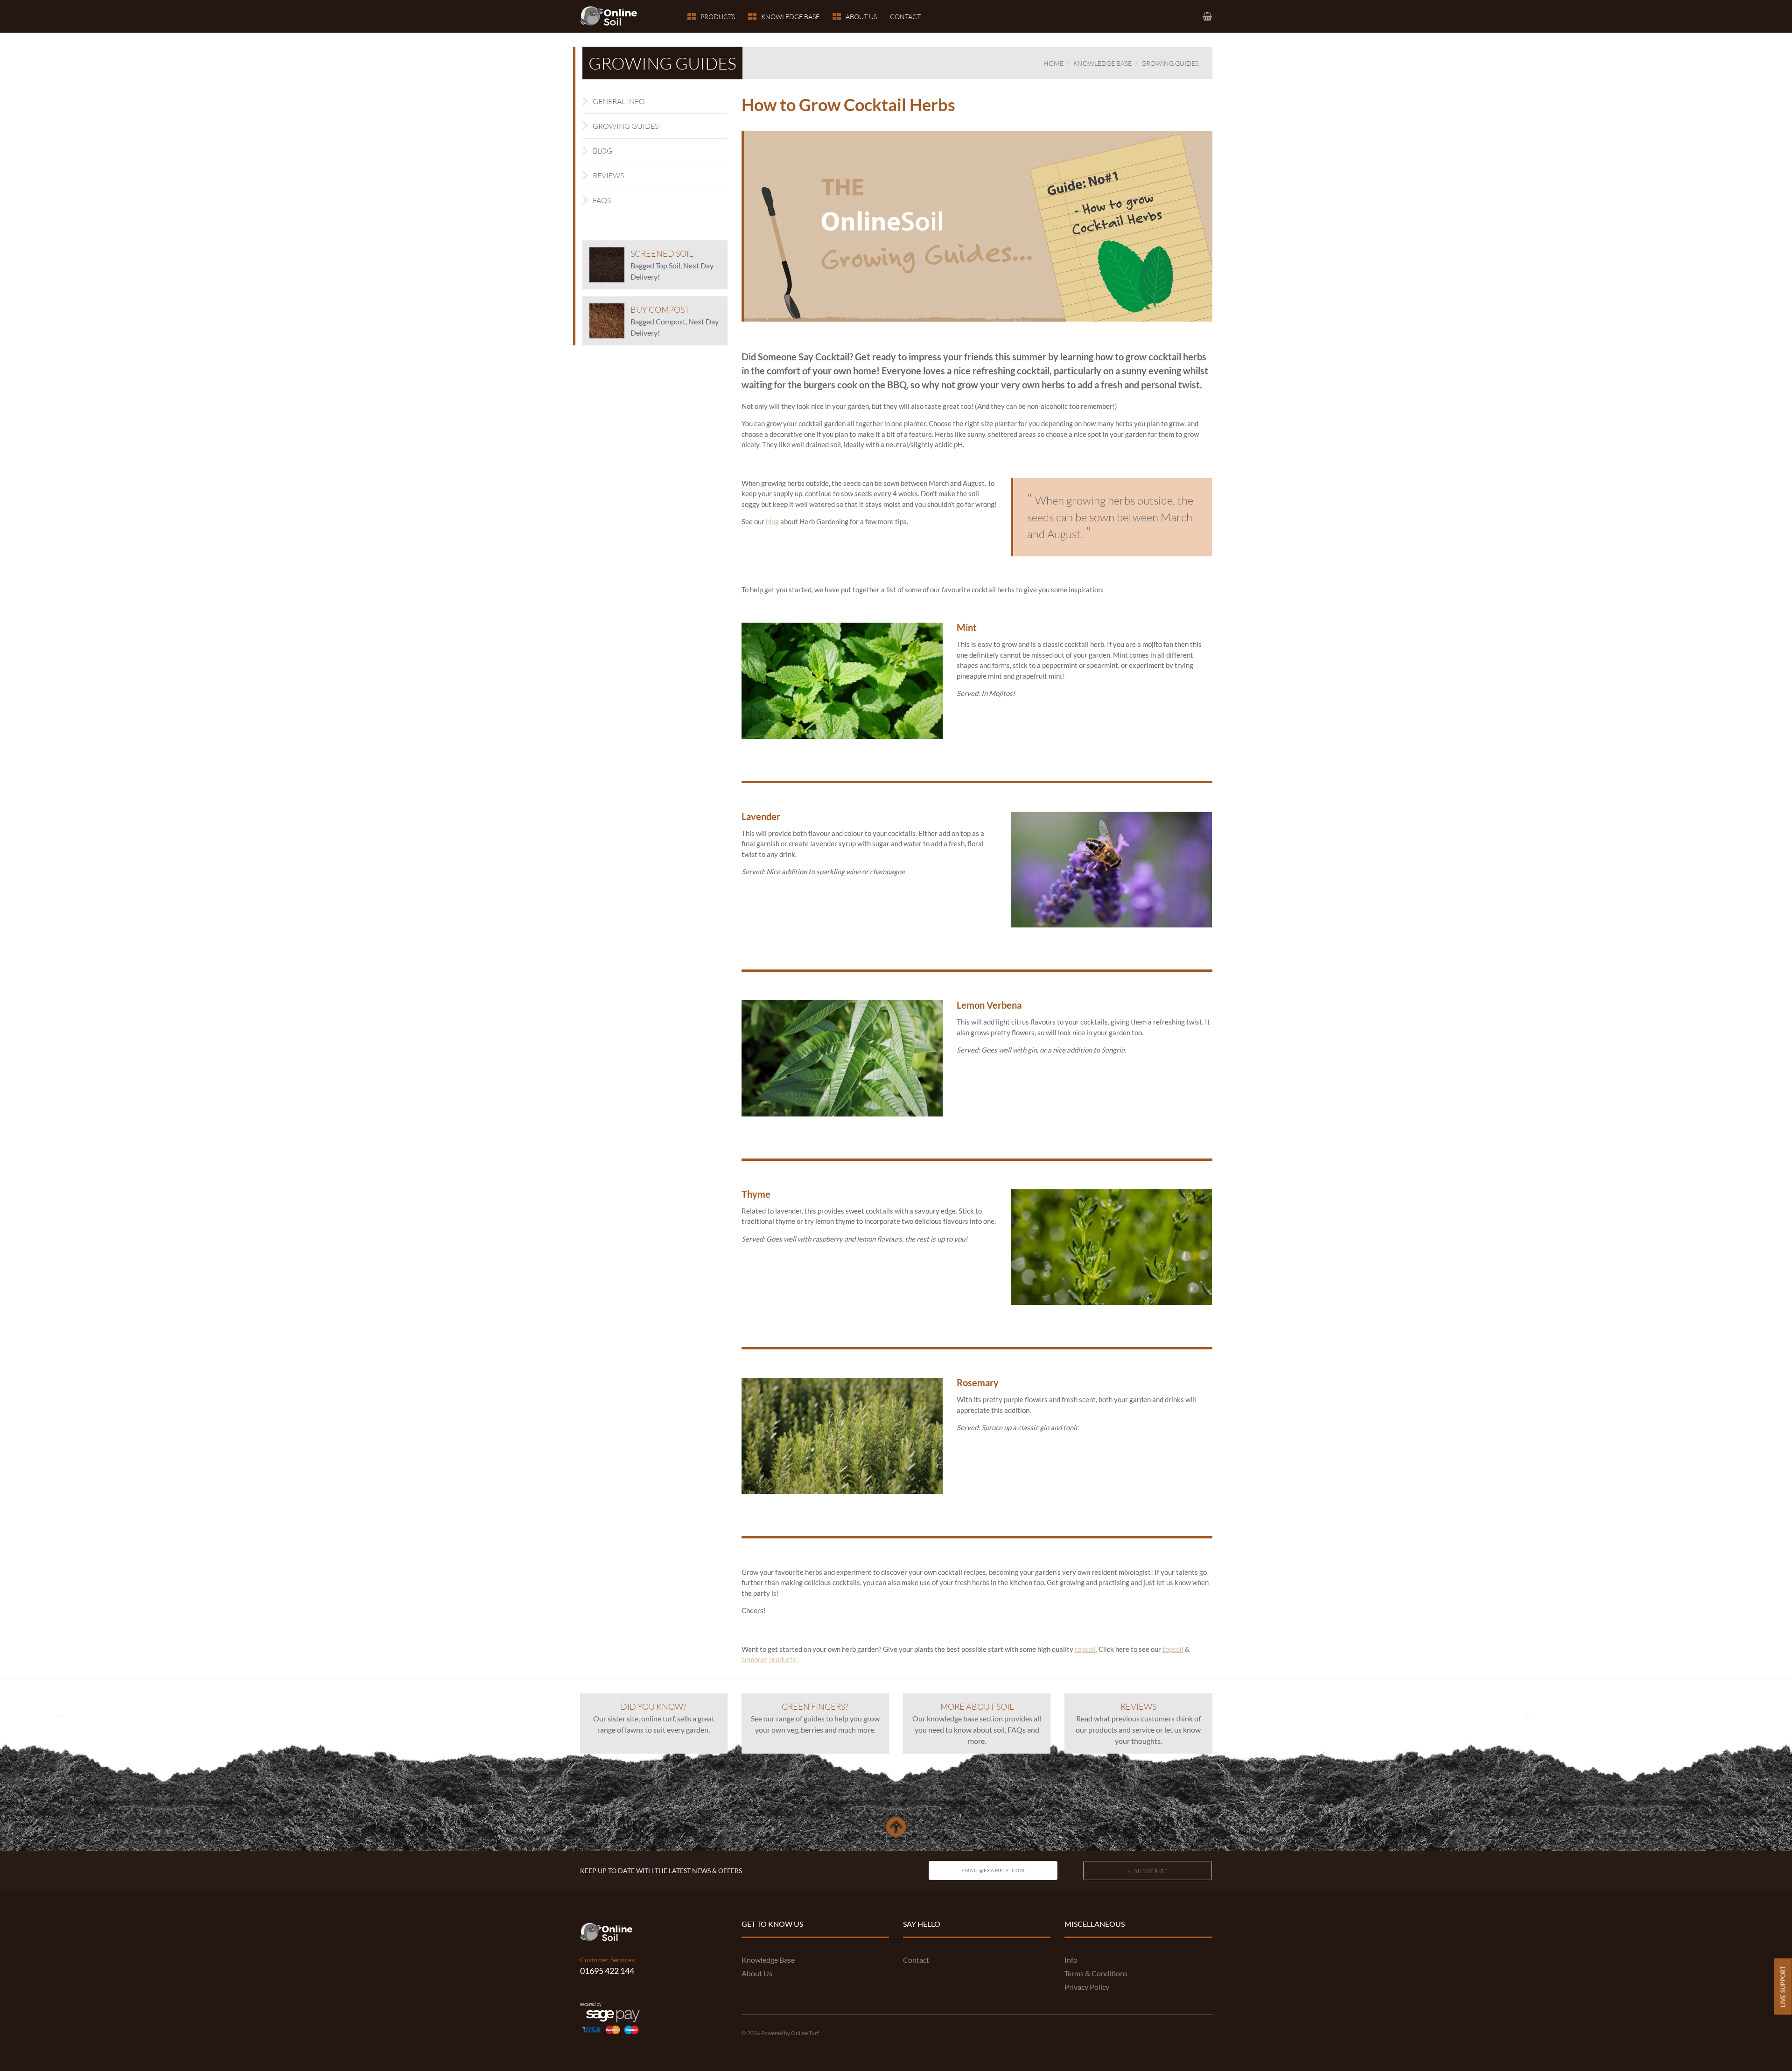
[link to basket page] (1208, 16)
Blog (602, 151)
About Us (861, 17)
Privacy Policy (1087, 1987)
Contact (905, 17)
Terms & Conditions (1096, 1973)
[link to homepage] (614, 16)
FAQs (602, 200)
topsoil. (1086, 1649)
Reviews (608, 176)
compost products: (770, 1659)
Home (1053, 63)
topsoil (1173, 1649)
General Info (619, 101)
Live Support (1783, 1986)
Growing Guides (1170, 63)
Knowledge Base (790, 17)
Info (1071, 1960)
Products (718, 17)
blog (772, 521)
